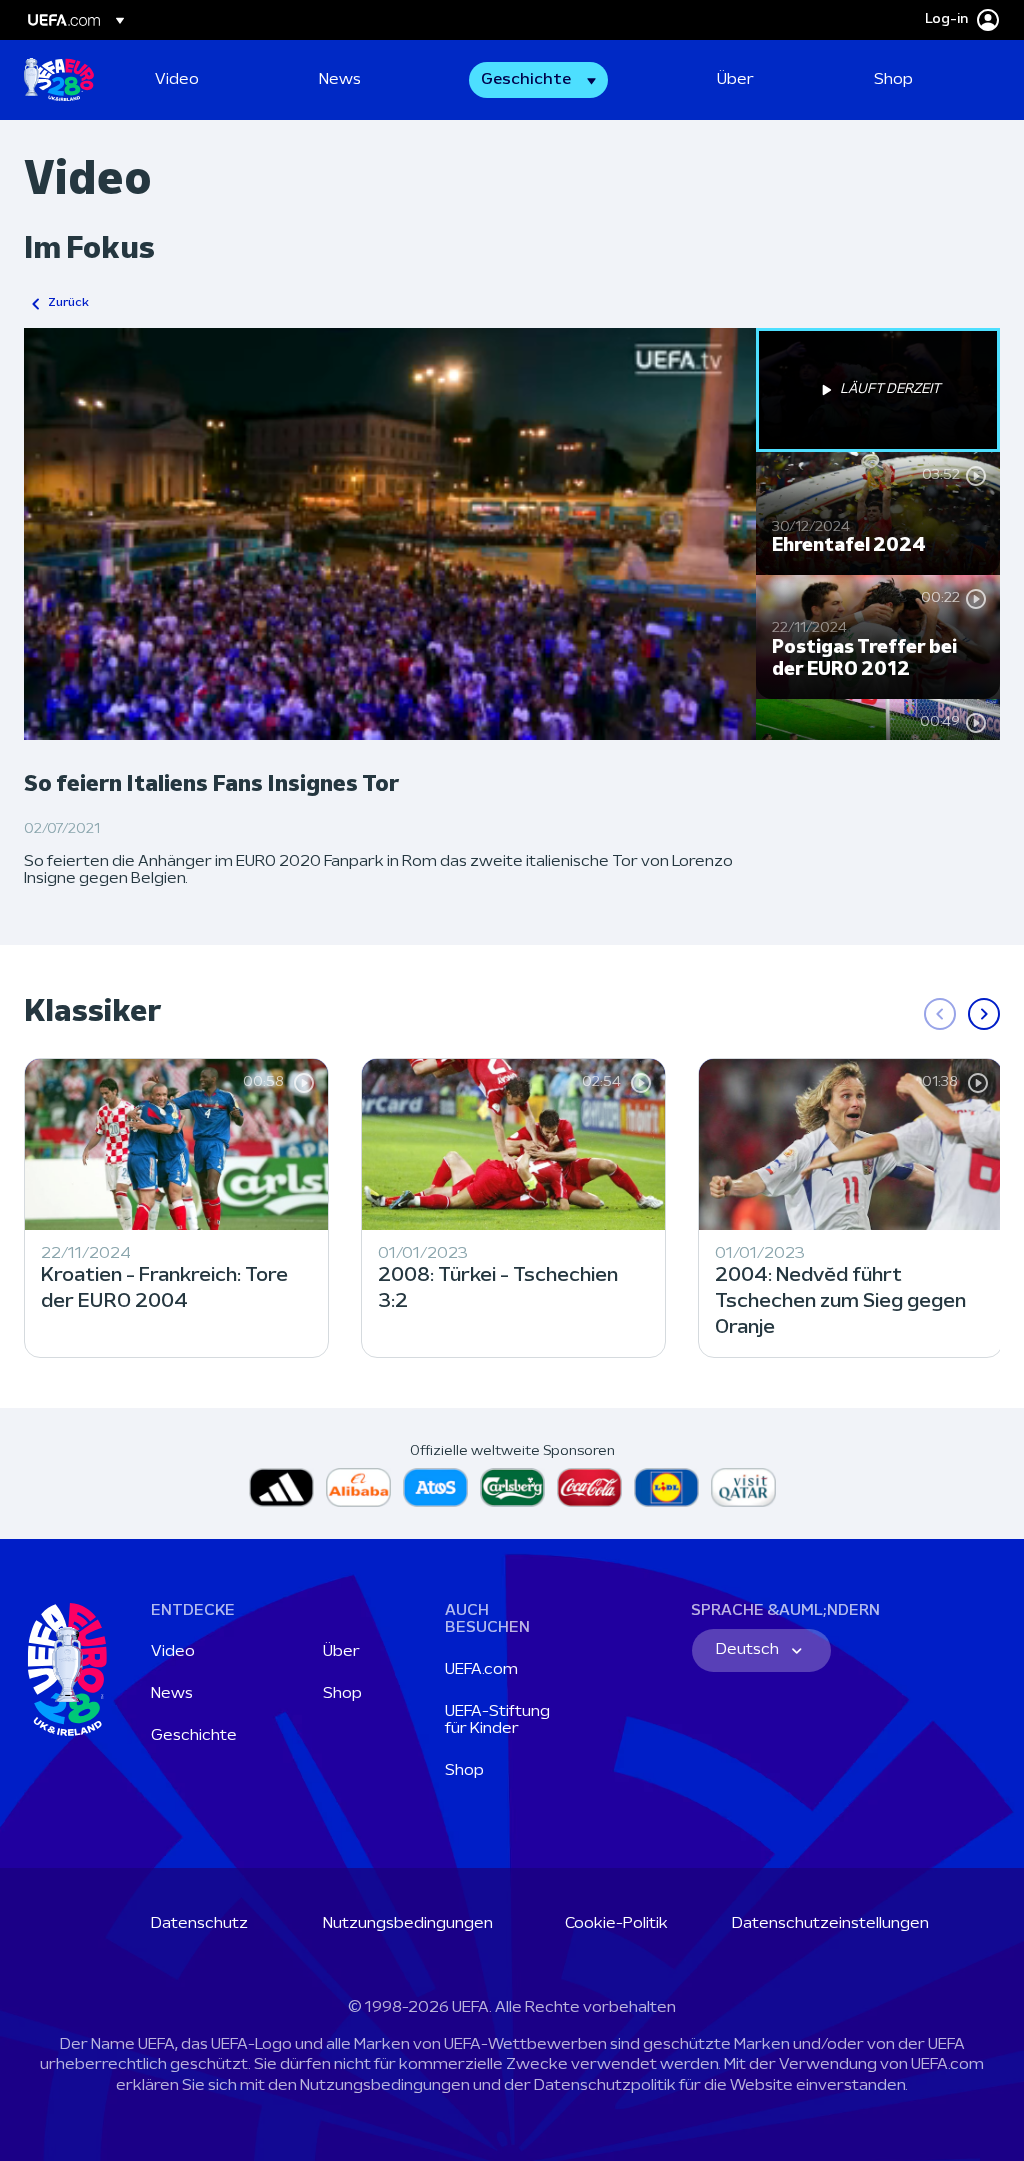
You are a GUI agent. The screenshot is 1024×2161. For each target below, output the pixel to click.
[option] (878, 390)
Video (173, 1652)
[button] (538, 80)
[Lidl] (666, 1487)
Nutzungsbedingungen (408, 1924)
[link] (177, 80)
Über (341, 1652)
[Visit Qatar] (743, 1487)
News (172, 1694)
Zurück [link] (68, 303)
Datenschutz (199, 1924)
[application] (390, 534)
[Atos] (435, 1487)
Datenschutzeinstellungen (830, 1924)
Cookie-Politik (616, 1924)
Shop (342, 1694)
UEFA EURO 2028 (59, 80)
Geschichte (194, 1736)
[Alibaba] (358, 1487)
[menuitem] (212, 80)
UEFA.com (481, 1670)
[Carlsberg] (512, 1487)
